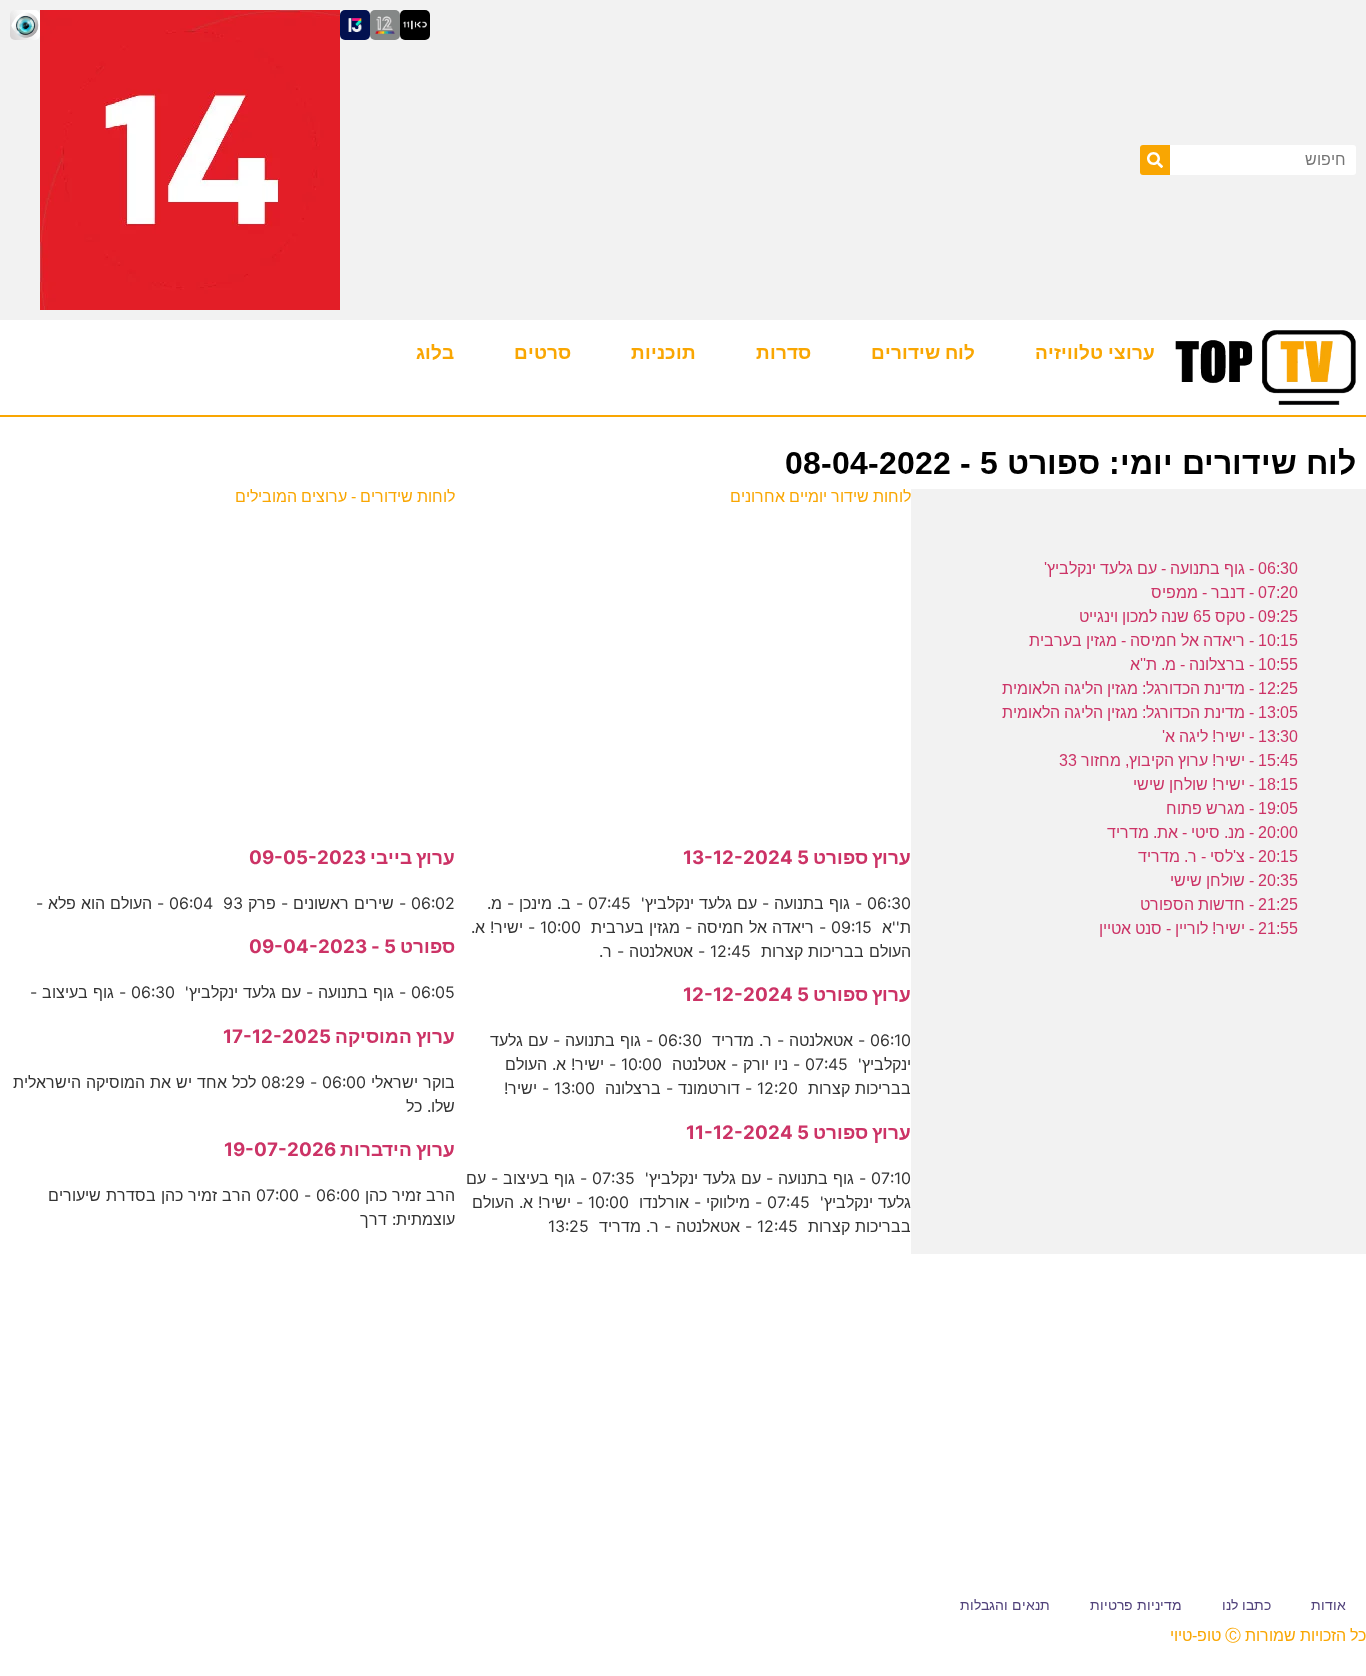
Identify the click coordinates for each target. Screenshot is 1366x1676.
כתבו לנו (1246, 1605)
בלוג (435, 352)
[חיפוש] (1155, 160)
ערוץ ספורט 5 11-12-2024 (798, 1132)
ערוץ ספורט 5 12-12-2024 (797, 994)
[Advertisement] (683, 665)
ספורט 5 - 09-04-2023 (352, 946)
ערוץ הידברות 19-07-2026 (339, 1149)
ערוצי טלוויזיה (1095, 352)
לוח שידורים (923, 352)
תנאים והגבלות (1005, 1605)
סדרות (783, 352)
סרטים (542, 352)
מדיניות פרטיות (1136, 1605)
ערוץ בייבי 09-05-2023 (352, 857)
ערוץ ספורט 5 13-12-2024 (797, 857)
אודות (1328, 1605)
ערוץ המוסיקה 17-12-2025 (339, 1036)
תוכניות (663, 352)
